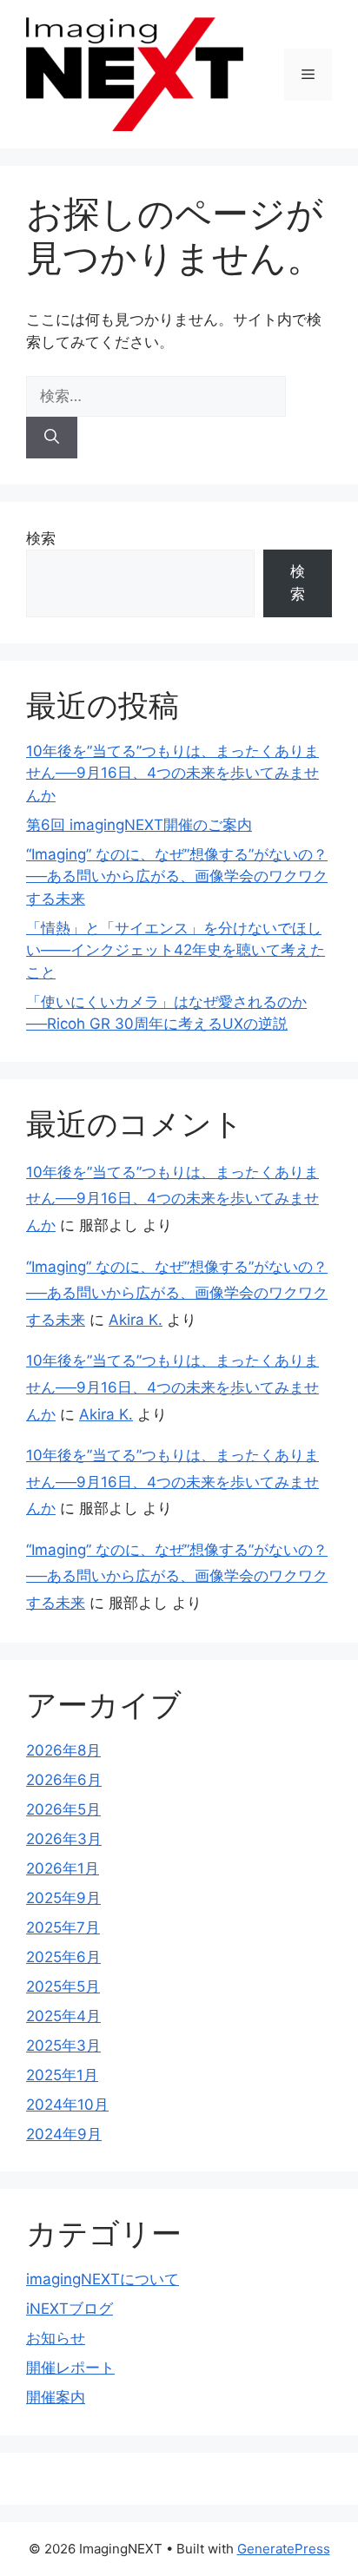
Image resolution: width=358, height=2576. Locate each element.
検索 (41, 538)
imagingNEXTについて (103, 2279)
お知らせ (56, 2338)
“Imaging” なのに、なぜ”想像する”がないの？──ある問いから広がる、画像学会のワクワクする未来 (177, 876)
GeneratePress (284, 2549)
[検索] (52, 438)
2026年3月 (64, 1839)
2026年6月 (64, 1780)
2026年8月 (63, 1750)
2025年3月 (63, 2046)
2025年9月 (63, 1898)
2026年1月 (63, 1868)
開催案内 (56, 2397)
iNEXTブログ (70, 2309)
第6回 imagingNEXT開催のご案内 (139, 825)
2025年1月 (62, 2075)
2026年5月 (63, 1809)
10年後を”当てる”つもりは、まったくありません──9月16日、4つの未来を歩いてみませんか (172, 773)
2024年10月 (67, 2105)
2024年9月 (64, 2134)
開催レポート (70, 2368)
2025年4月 (63, 2016)
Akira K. (136, 1320)
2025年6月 (63, 1957)
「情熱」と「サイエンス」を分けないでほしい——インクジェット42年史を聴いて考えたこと (176, 950)
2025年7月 (63, 1927)
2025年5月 (63, 1986)
